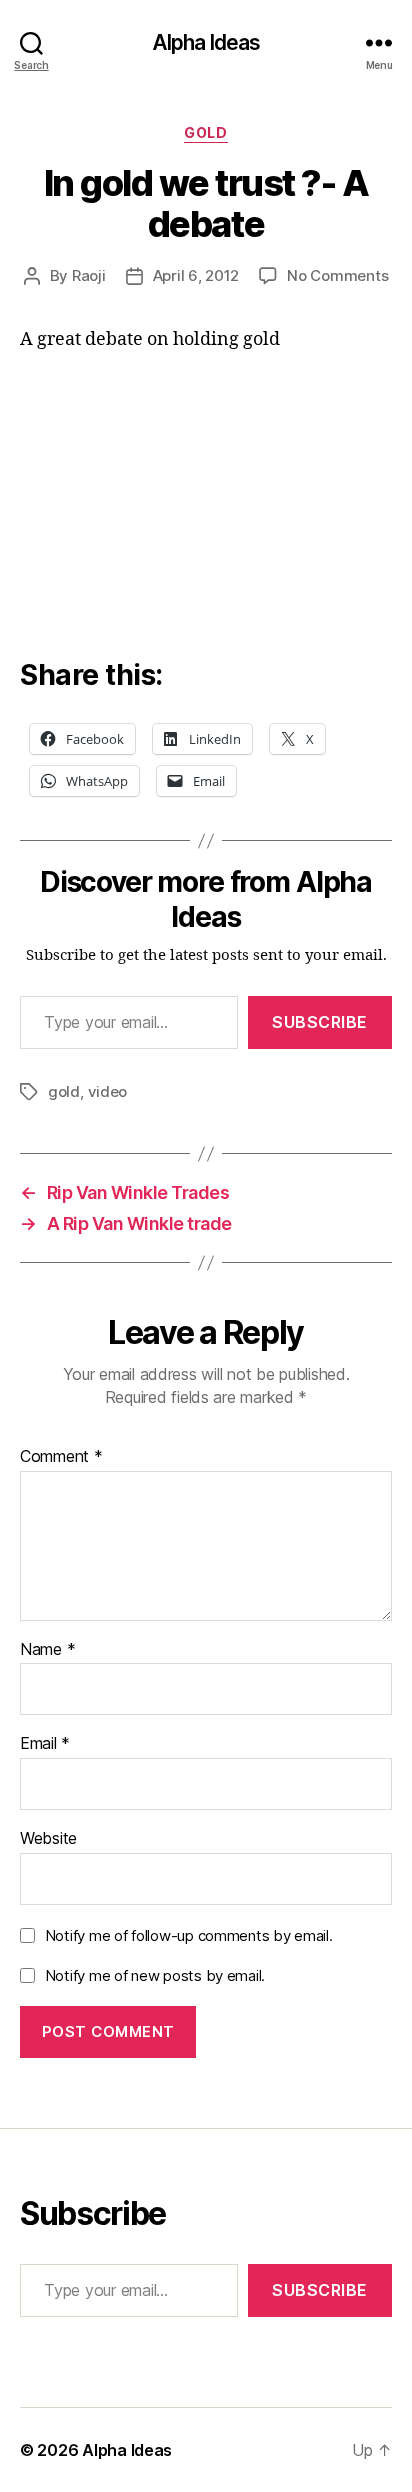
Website (48, 1839)
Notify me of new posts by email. (155, 1975)
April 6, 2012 (196, 275)
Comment (61, 1457)
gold (64, 1091)
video (108, 1091)
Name (47, 1650)
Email (45, 1744)
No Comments (337, 275)
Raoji (89, 275)
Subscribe (320, 1022)
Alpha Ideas (206, 42)
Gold (205, 132)
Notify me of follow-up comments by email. (189, 1935)
